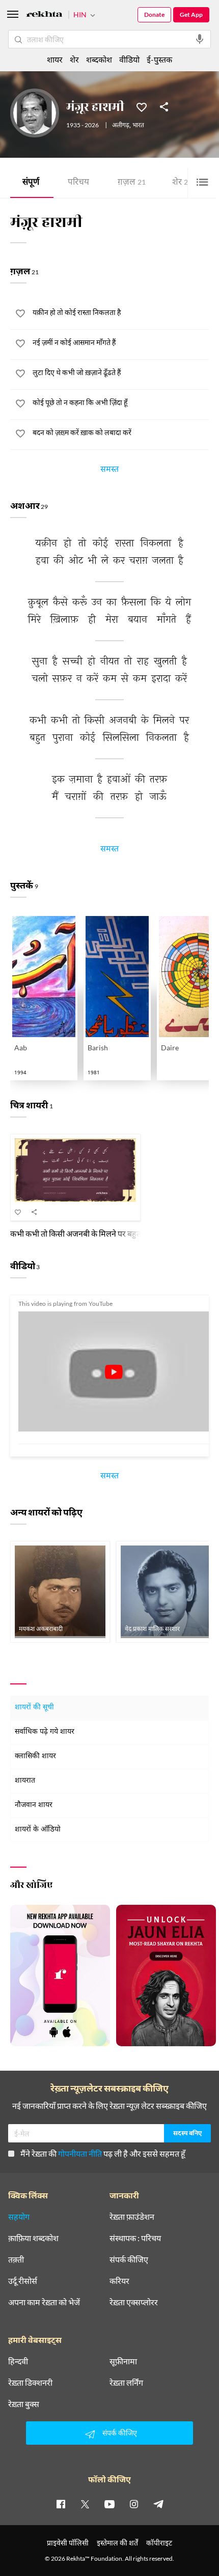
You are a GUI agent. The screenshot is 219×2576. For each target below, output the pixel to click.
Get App (191, 15)
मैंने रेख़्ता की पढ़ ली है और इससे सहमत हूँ (103, 2153)
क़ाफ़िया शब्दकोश (33, 2238)
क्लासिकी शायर (35, 1756)
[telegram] (158, 2504)
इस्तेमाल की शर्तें (117, 2543)
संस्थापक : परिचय (135, 2238)
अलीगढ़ (121, 126)
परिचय (78, 183)
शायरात (25, 1781)
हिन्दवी (18, 2361)
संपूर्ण (31, 183)
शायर (55, 59)
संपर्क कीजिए (129, 2259)
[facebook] (61, 2504)
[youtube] (109, 2504)
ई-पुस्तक (159, 59)
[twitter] (85, 2504)
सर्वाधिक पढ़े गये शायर (45, 1732)
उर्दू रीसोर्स (23, 2281)
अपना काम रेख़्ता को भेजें (44, 2302)
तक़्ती (16, 2259)
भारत (138, 126)
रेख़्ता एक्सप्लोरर (134, 2302)
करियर (119, 2281)
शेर (182, 183)
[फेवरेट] (142, 106)
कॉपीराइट (159, 2543)
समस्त (109, 471)
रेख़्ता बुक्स (24, 2404)
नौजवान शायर (34, 1805)
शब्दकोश (99, 59)
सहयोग (19, 2217)
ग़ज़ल (132, 183)
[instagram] (134, 2504)
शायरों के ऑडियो (38, 1830)
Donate (154, 15)
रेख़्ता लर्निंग (126, 2383)
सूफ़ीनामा (123, 2361)
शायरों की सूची (34, 1708)
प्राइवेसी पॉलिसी (68, 2543)
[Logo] (44, 16)
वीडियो (129, 59)
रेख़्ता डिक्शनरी (30, 2383)
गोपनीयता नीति (80, 2153)
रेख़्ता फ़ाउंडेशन (132, 2217)
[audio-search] (200, 39)
